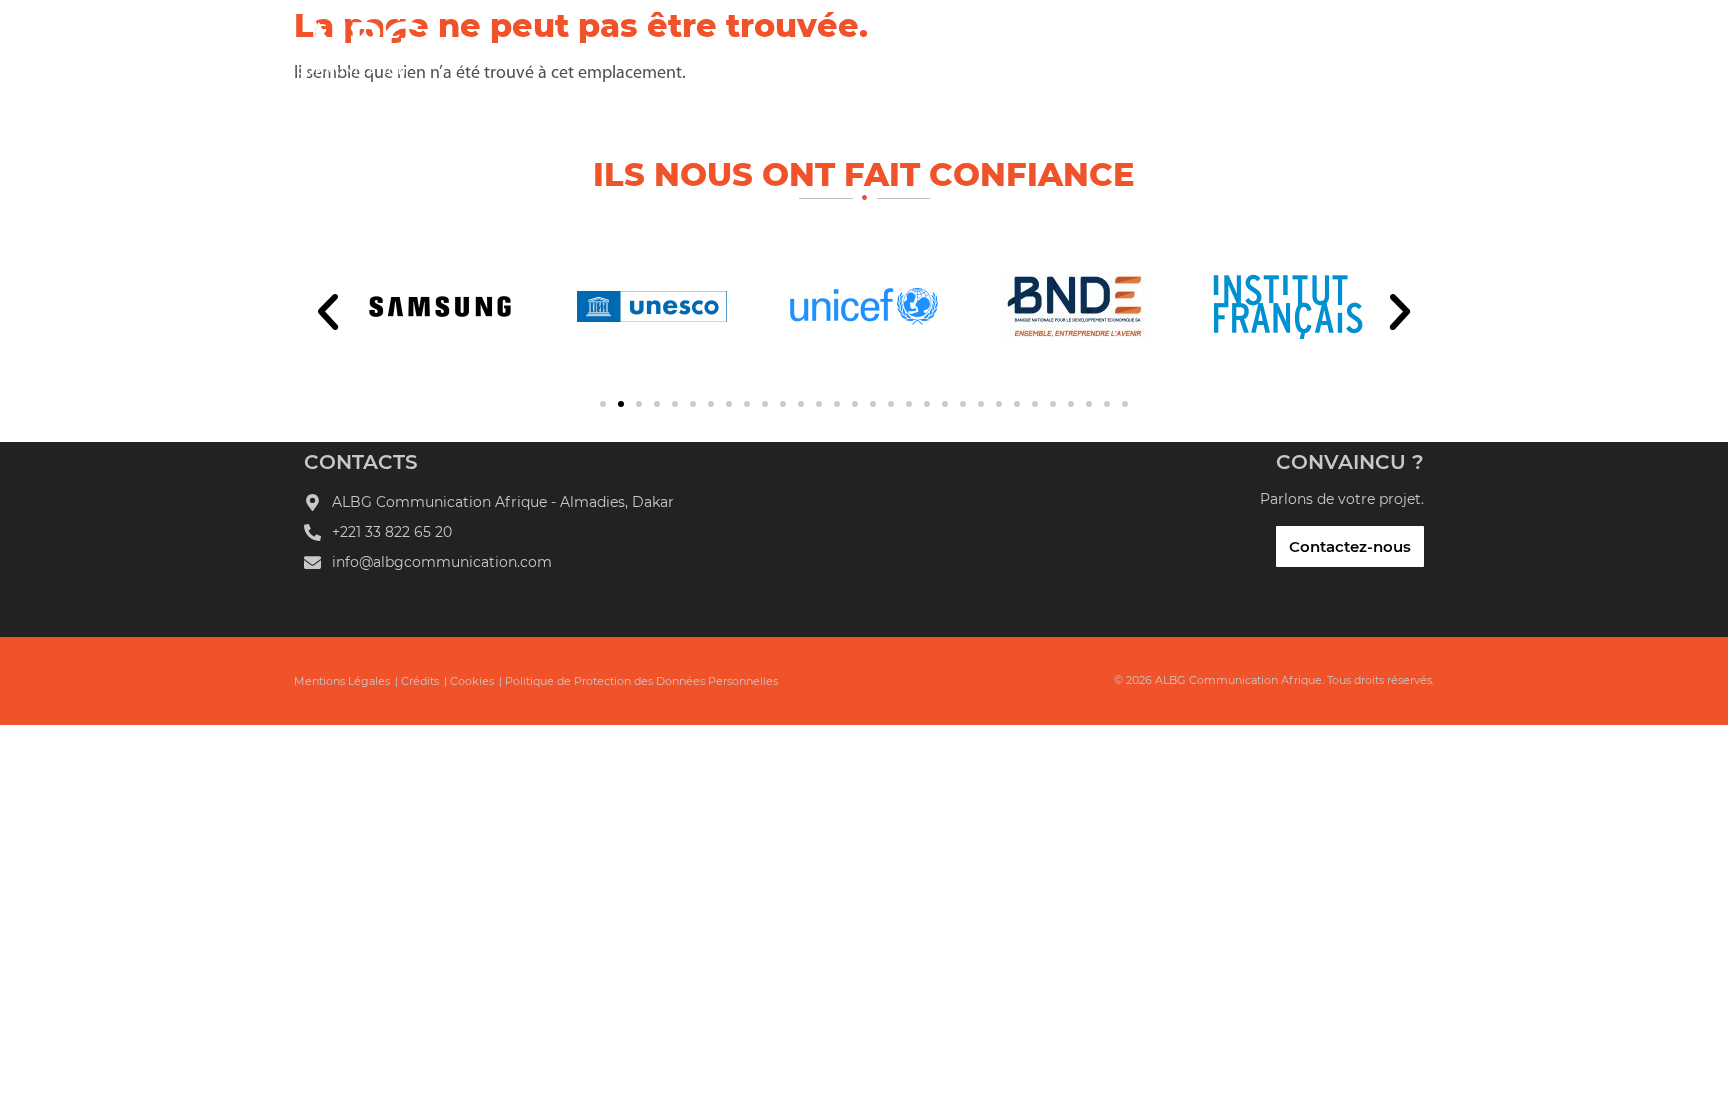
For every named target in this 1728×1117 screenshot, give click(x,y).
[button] (328, 312)
